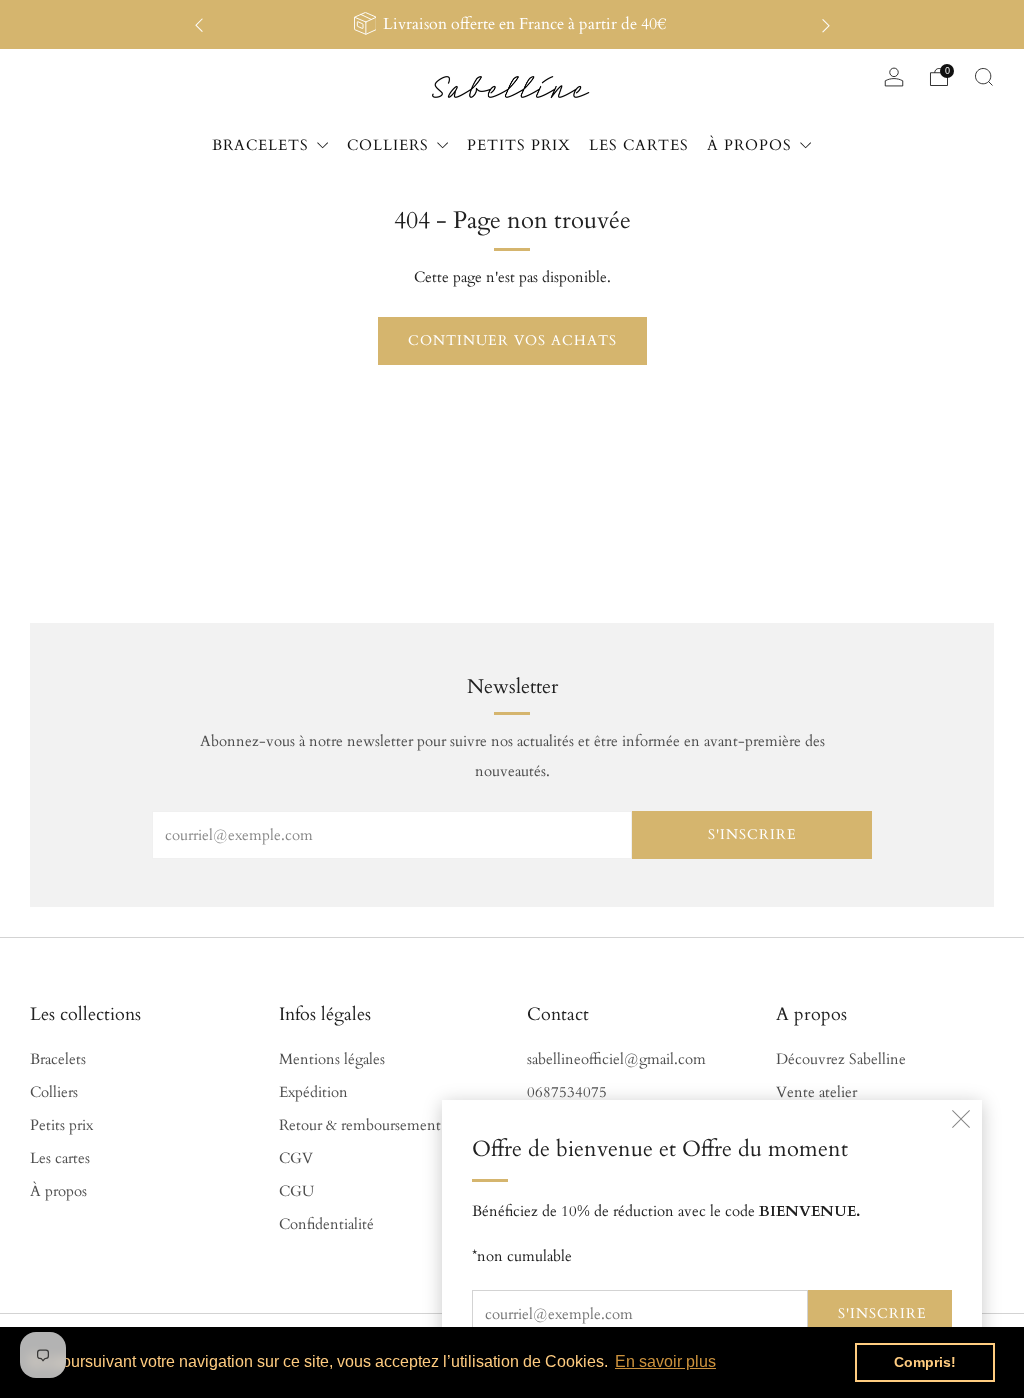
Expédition (313, 1092)
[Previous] (199, 24)
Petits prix (61, 1125)
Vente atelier (816, 1092)
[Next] (826, 24)
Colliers (54, 1092)
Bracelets (58, 1059)
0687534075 (567, 1092)
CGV (296, 1158)
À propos (58, 1191)
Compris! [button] (925, 1362)
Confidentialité (326, 1224)
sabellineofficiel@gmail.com (616, 1059)
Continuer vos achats (512, 340)
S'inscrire (882, 1313)
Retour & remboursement (360, 1125)
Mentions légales (332, 1059)
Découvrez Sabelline (841, 1059)
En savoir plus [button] (665, 1361)
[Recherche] (984, 77)
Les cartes (60, 1158)
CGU (296, 1191)
